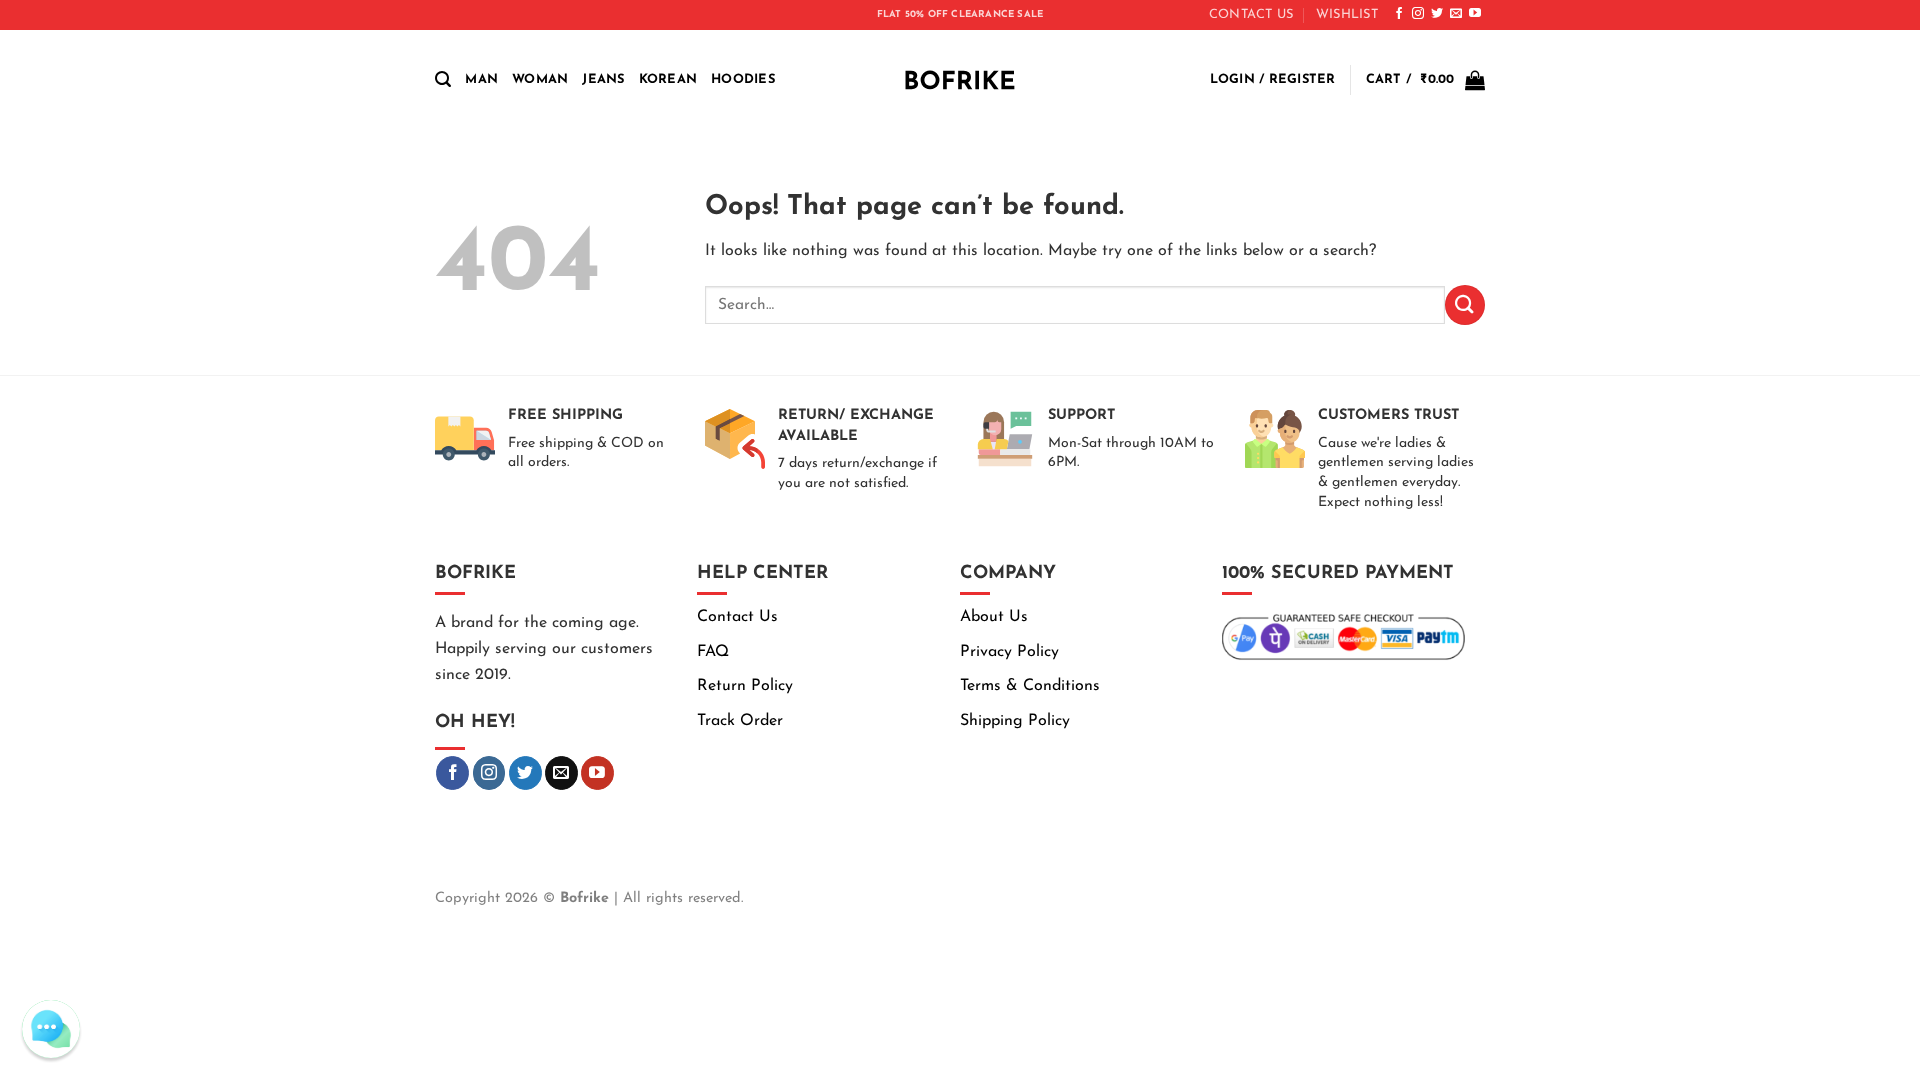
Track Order (740, 721)
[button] (443, 79)
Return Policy (745, 686)
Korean (668, 79)
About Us (994, 617)
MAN (481, 79)
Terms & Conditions (1030, 686)
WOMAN (540, 79)
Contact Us (737, 617)
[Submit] (1465, 304)
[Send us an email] (1456, 14)
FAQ (713, 652)
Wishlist (1347, 14)
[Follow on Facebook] (1399, 14)
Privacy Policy (1009, 652)
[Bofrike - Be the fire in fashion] (960, 80)
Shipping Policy (1015, 721)
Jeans (603, 79)
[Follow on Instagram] (1418, 14)
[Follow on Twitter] (1437, 14)
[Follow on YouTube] (1475, 14)
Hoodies (743, 79)
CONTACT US (1251, 14)
